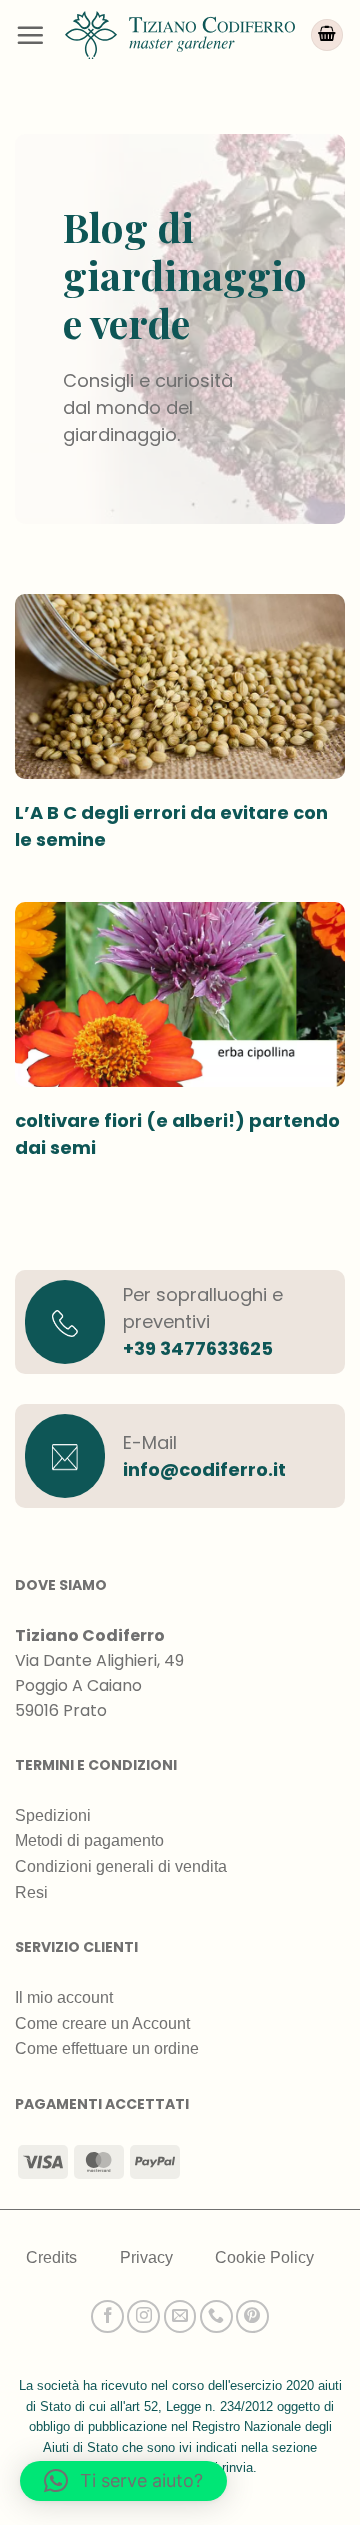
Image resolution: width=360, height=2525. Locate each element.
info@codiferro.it (204, 1469)
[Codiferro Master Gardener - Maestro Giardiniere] (180, 34)
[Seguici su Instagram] (143, 2316)
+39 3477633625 (198, 1348)
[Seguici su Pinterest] (252, 2316)
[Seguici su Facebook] (107, 2316)
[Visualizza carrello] (327, 35)
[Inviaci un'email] (180, 2316)
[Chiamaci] (216, 2316)
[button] (30, 35)
